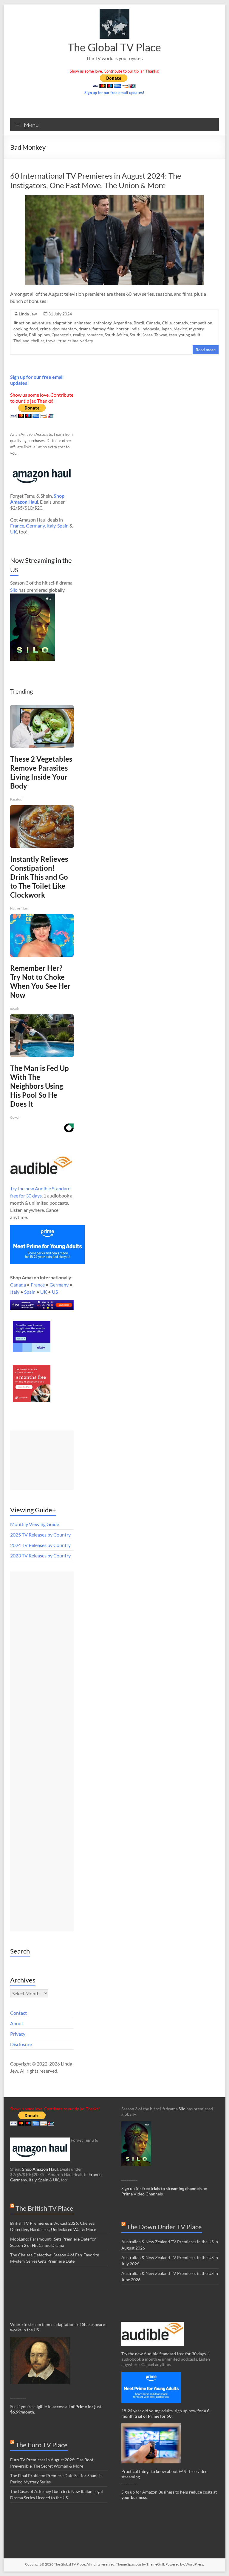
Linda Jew (28, 314)
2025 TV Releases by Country (40, 1535)
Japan (166, 329)
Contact (18, 2013)
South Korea (141, 335)
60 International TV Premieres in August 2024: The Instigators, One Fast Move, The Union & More (96, 180)
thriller (38, 341)
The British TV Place (44, 2208)
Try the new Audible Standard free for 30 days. (164, 2354)
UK (14, 532)
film (111, 329)
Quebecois (61, 335)
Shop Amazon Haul (40, 2169)
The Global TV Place (114, 47)
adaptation (62, 323)
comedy (181, 323)
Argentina (123, 323)
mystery (196, 329)
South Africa (116, 335)
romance (95, 335)
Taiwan (161, 335)
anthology (102, 323)
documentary (65, 329)
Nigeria (20, 335)
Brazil (139, 323)
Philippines (39, 335)
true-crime (68, 341)
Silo (14, 590)
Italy (51, 526)
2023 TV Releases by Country (40, 1555)
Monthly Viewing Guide (35, 1524)
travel (51, 341)
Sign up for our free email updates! (114, 93)
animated (83, 323)
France (17, 526)
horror (122, 329)
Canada (153, 323)
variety (87, 341)
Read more (206, 350)
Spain (63, 526)
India (135, 329)
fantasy (99, 329)
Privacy (18, 2034)
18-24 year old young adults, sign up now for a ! (166, 2413)
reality (79, 335)
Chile (167, 323)
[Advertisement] (42, 1460)
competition (201, 323)
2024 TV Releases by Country (40, 1545)
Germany (35, 526)
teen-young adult (185, 335)
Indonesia (150, 329)
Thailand (21, 341)
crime (45, 329)
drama (85, 329)
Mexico (180, 329)
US (55, 1292)
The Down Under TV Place (164, 2227)
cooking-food (26, 329)
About (17, 2023)
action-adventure (35, 323)
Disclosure (21, 2044)
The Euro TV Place (42, 2445)
